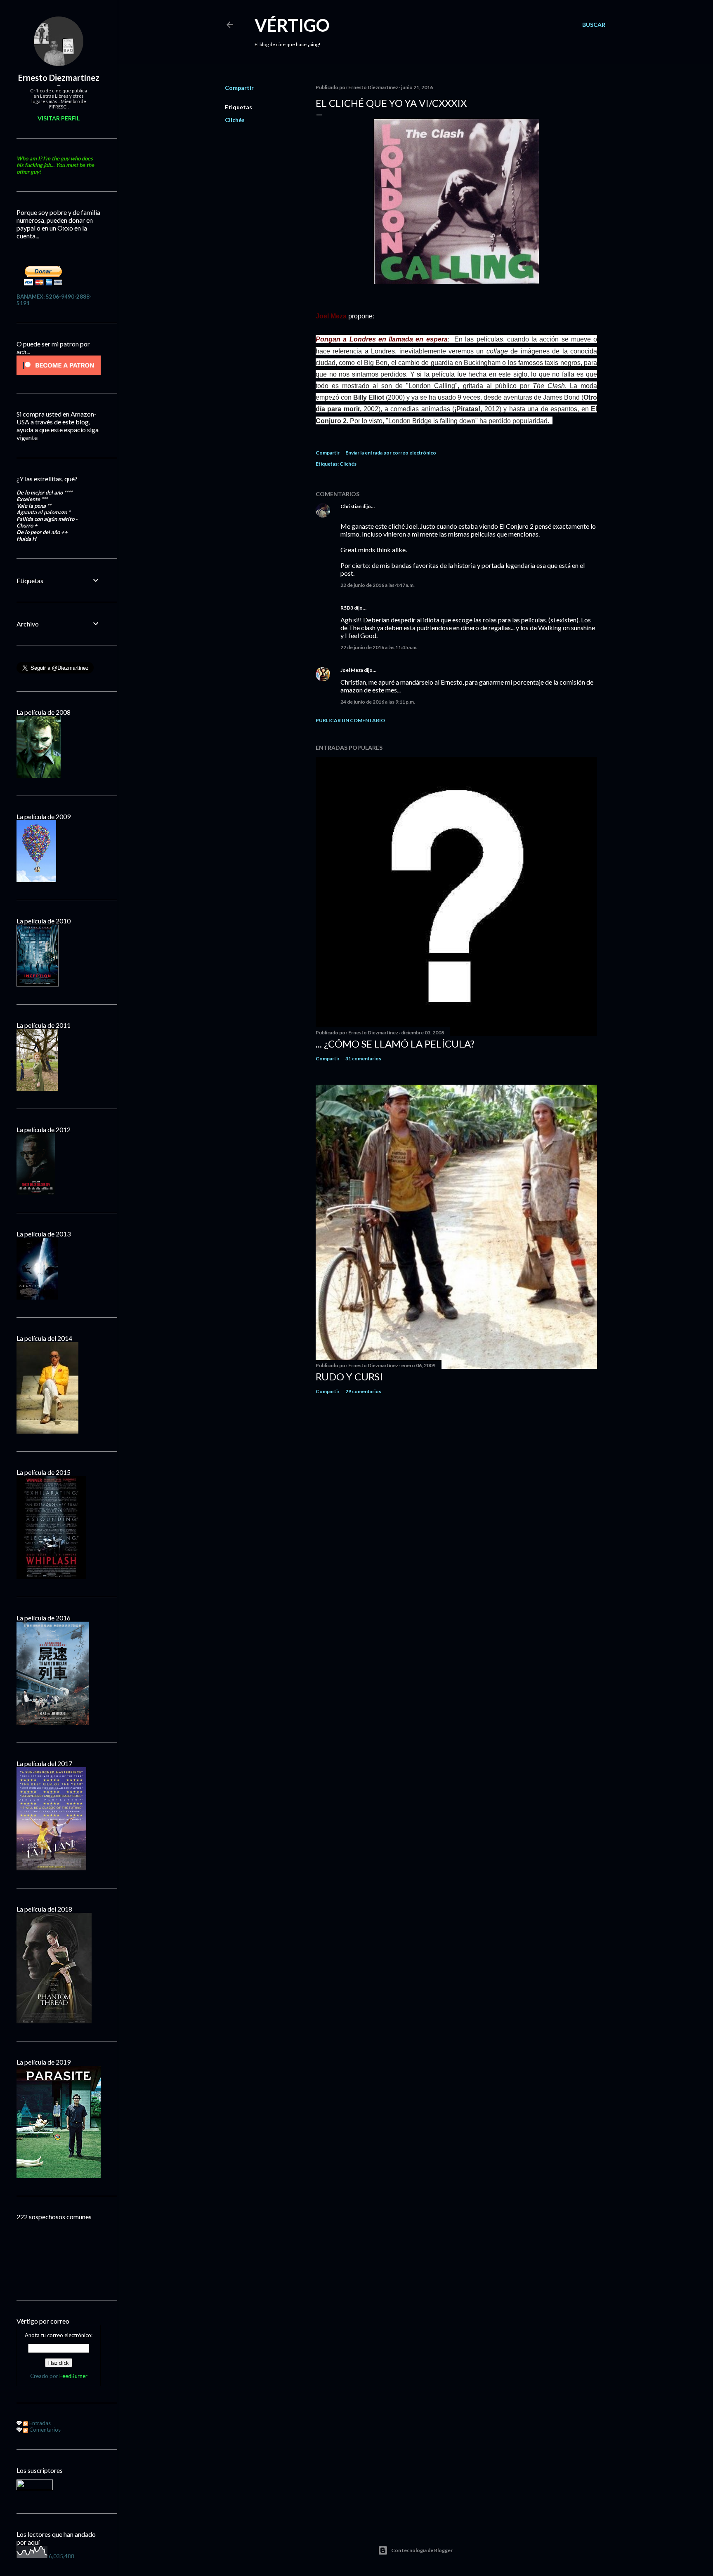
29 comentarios (363, 1391)
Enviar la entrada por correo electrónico (391, 453)
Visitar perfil (59, 118)
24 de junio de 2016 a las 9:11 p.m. (378, 702)
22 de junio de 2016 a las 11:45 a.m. (379, 647)
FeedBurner (73, 2376)
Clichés (235, 120)
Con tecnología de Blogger (422, 2550)
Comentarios (44, 2430)
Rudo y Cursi (349, 1376)
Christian (351, 506)
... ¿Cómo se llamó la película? (395, 1044)
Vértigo (292, 25)
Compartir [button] (239, 88)
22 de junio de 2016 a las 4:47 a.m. (378, 585)
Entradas (39, 2423)
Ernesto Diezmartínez (59, 78)
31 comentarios (363, 1058)
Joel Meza (352, 670)
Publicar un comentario (350, 720)
